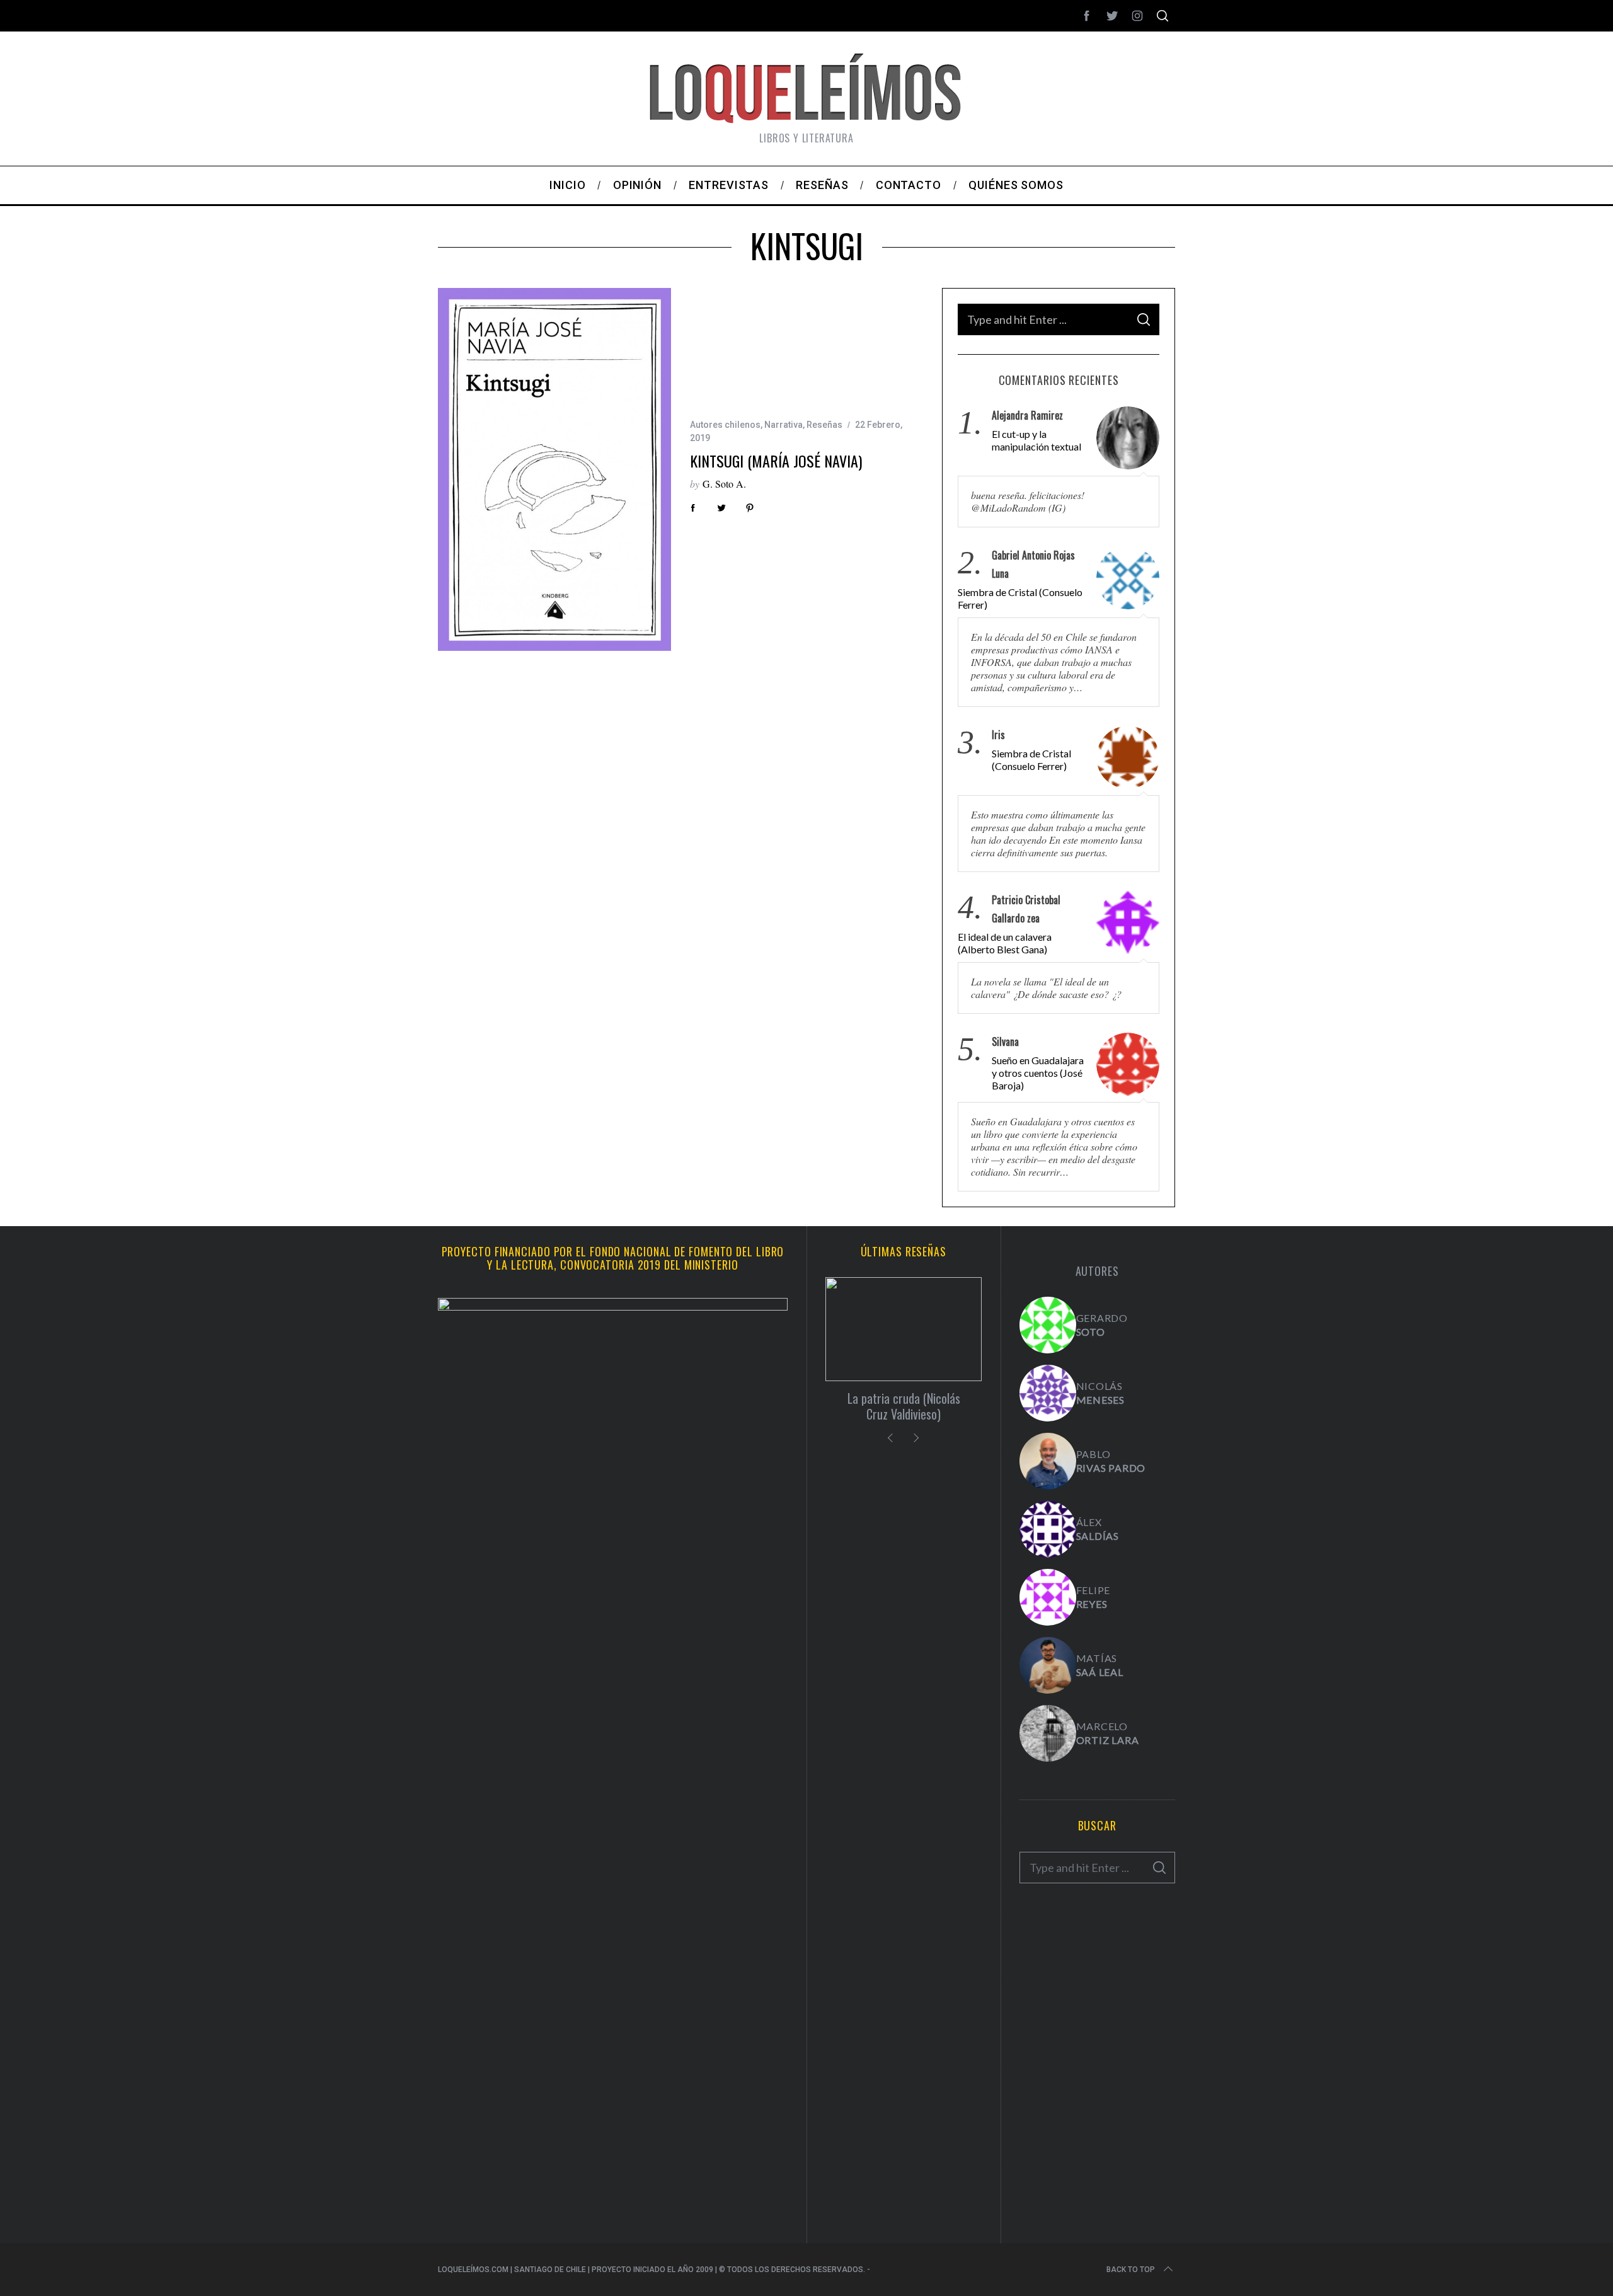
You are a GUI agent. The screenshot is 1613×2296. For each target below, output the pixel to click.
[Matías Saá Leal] (1048, 1665)
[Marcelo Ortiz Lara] (1048, 1733)
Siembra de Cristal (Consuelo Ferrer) (1020, 598)
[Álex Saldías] (1048, 1529)
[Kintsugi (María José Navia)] (554, 469)
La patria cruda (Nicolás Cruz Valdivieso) (904, 1406)
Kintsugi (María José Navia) (776, 461)
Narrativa (784, 425)
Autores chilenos (725, 425)
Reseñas (824, 425)
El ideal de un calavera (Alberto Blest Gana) (1005, 943)
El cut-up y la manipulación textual (1036, 440)
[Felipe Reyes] (1048, 1597)
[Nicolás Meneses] (1048, 1393)
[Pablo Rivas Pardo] (1048, 1461)
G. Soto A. (724, 484)
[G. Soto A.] (1048, 1325)
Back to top (1131, 2270)
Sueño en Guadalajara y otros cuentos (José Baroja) (1038, 1073)
